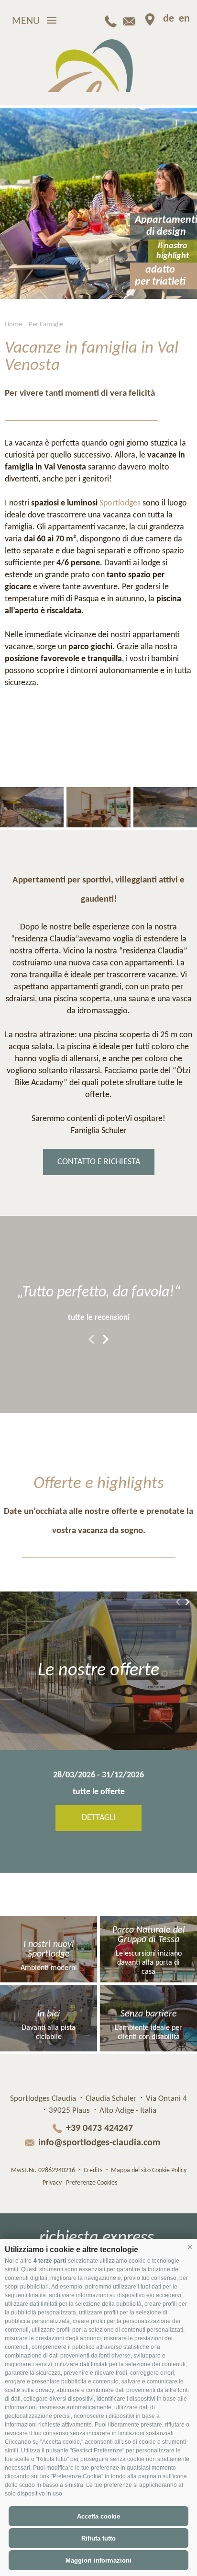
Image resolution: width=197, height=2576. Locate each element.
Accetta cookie (98, 2516)
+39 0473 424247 (99, 2129)
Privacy (52, 2183)
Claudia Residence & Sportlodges (99, 66)
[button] (190, 2247)
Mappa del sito (131, 2170)
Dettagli (107, 1818)
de (169, 19)
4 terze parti (50, 2261)
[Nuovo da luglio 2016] (32, 807)
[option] (98, 204)
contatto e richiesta (99, 1162)
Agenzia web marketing (143, 2181)
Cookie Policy (169, 2170)
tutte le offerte (107, 1792)
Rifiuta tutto (98, 2538)
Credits (93, 2170)
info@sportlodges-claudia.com (99, 2143)
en (184, 19)
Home (13, 325)
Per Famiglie (46, 325)
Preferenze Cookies (92, 2183)
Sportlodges (120, 503)
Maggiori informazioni (98, 2560)
